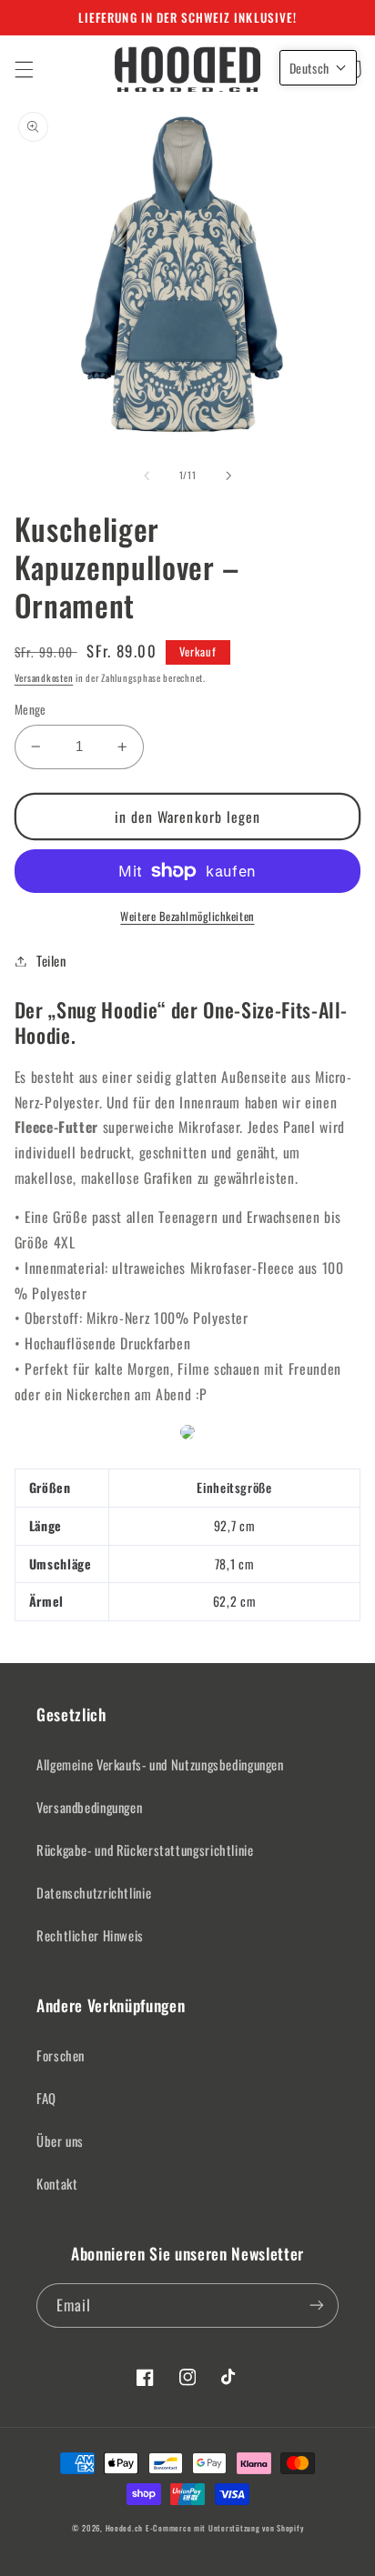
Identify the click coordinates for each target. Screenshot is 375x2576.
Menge (30, 709)
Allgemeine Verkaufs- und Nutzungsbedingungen (160, 1764)
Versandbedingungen (89, 1807)
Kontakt (57, 2183)
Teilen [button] (51, 960)
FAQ (46, 2098)
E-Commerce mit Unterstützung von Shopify (224, 2528)
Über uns (60, 2140)
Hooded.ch (125, 2528)
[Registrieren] (317, 2305)
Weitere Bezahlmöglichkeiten (187, 917)
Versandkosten (44, 677)
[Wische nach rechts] (228, 476)
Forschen (61, 2055)
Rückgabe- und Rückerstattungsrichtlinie (145, 1849)
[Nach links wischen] (147, 476)
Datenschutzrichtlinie (94, 1892)
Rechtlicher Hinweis (90, 1935)
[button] (24, 69)
